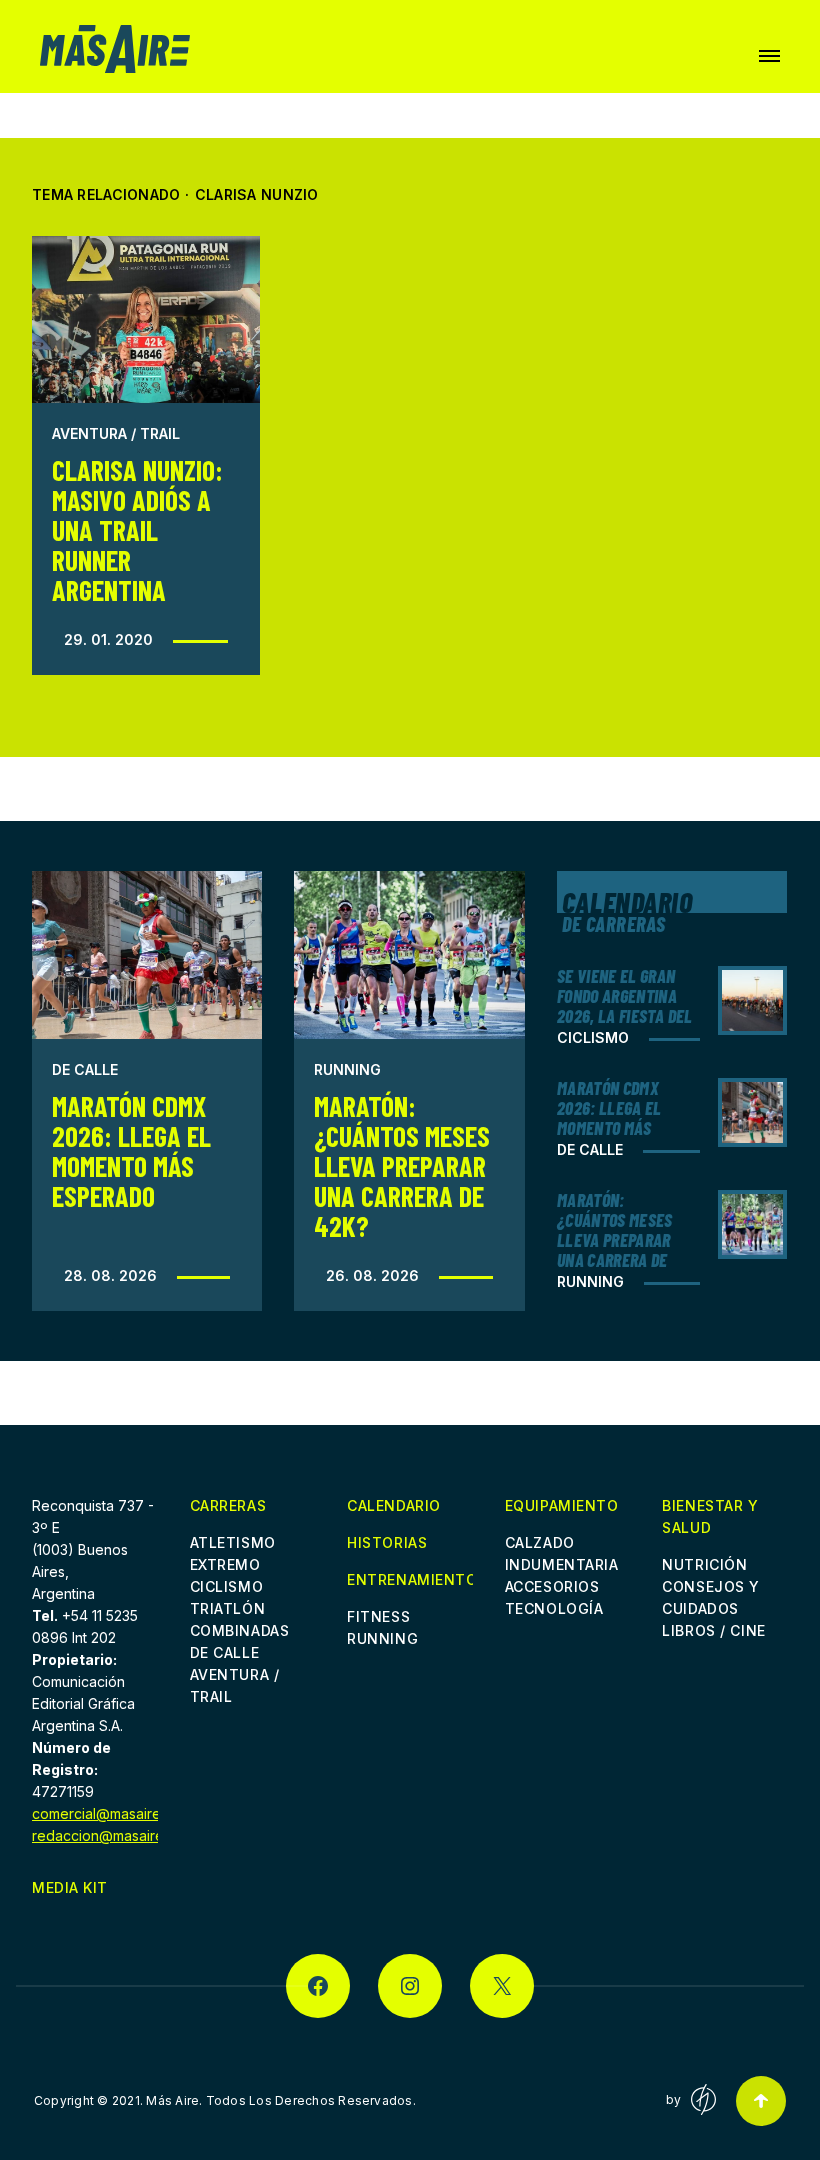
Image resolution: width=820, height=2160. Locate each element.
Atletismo (233, 1542)
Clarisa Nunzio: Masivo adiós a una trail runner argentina (137, 530)
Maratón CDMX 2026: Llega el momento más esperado (131, 1151)
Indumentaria (562, 1564)
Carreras (228, 1505)
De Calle (85, 1069)
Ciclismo (593, 1037)
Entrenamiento (410, 1581)
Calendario (394, 1505)
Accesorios (552, 1586)
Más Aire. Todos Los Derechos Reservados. (281, 2100)
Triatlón (227, 1608)
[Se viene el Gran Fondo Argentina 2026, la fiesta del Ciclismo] (752, 1000)
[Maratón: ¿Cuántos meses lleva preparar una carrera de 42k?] (409, 955)
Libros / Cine (713, 1630)
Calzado (540, 1542)
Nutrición (704, 1564)
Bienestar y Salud (710, 1516)
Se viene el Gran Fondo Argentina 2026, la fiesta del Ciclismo (625, 1006)
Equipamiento (562, 1505)
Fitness (378, 1616)
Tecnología (554, 1608)
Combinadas (240, 1630)
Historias (387, 1542)
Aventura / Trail (116, 433)
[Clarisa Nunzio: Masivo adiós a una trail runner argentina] (146, 319)
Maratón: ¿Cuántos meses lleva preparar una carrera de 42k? (402, 1166)
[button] (769, 56)
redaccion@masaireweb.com (128, 1835)
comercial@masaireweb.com (126, 1813)
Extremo (225, 1564)
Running (347, 1069)
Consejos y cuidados (711, 1597)
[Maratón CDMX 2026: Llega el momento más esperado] (147, 955)
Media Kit (70, 1887)
